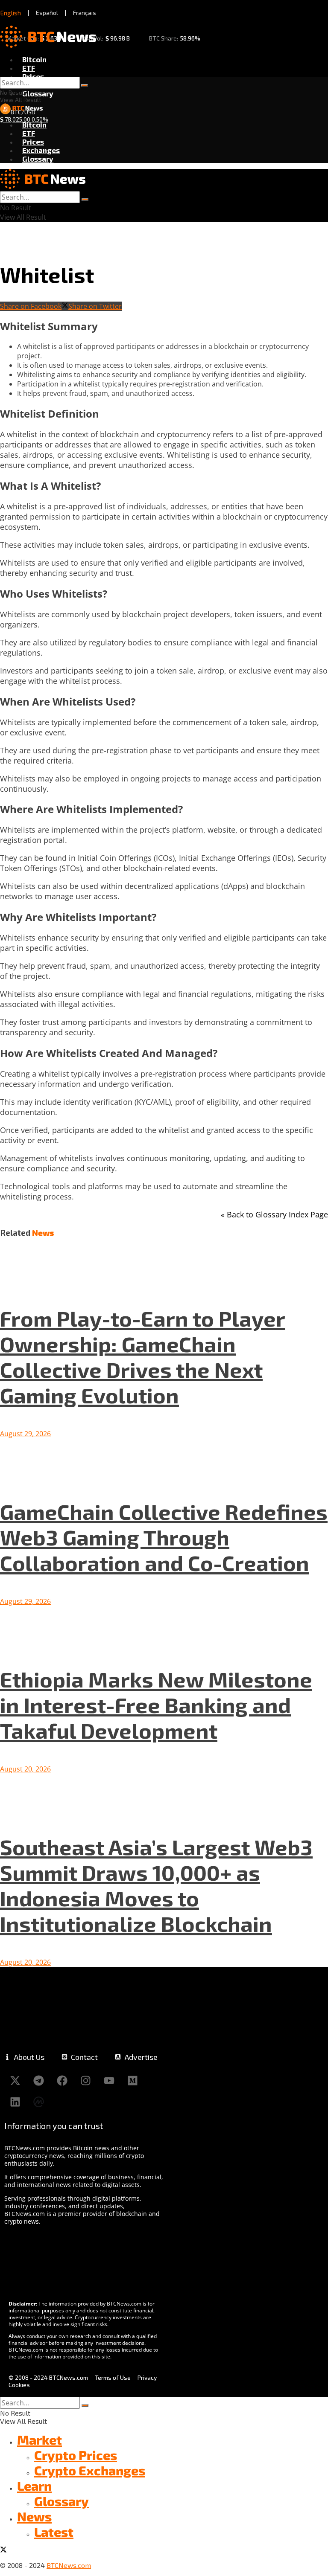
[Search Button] (85, 85)
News (34, 2516)
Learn (34, 2486)
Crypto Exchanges (90, 2470)
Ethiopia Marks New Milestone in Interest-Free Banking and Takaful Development (156, 1705)
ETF (29, 68)
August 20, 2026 (25, 1769)
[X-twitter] (15, 2081)
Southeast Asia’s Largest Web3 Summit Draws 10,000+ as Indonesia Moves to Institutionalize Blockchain (156, 1885)
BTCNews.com (69, 2565)
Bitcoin (34, 59)
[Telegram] (38, 2081)
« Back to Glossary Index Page (274, 1214)
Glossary (38, 93)
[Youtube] (109, 2081)
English (11, 13)
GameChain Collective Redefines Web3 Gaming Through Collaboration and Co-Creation (164, 1537)
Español (47, 13)
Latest (54, 2532)
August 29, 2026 (25, 1434)
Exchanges (41, 150)
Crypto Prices (76, 2455)
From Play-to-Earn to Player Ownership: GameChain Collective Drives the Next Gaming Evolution (143, 1356)
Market (40, 2440)
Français (85, 13)
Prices (33, 76)
